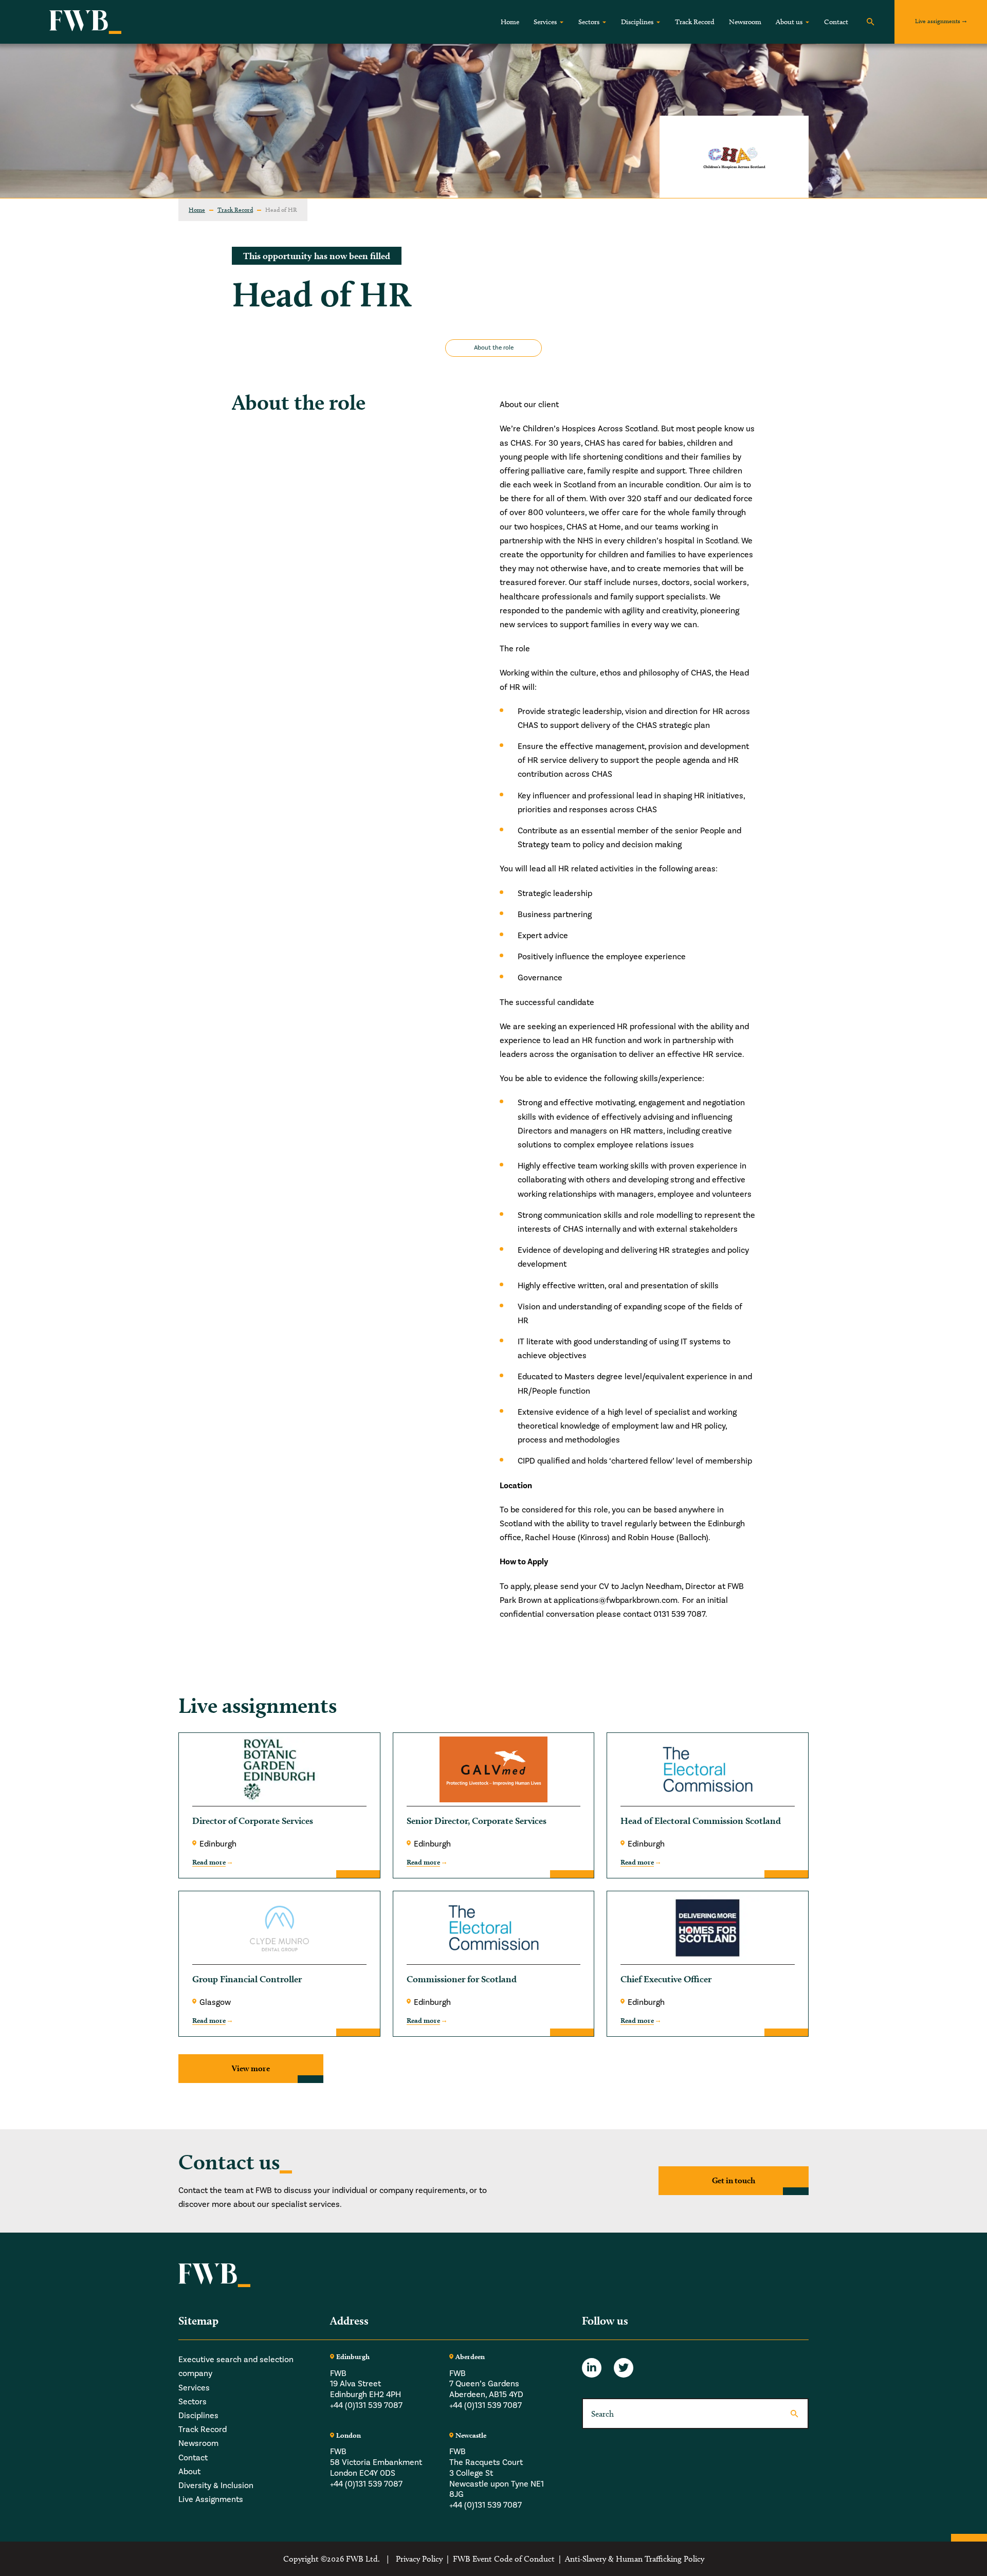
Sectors (589, 22)
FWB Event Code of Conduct (504, 2559)
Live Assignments (211, 2499)
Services (545, 22)
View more (251, 2068)
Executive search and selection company (236, 2367)
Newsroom (745, 22)
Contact (836, 22)
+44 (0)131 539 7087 (366, 2405)
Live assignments (938, 21)
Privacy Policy (419, 2559)
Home (510, 22)
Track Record (695, 22)
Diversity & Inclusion (216, 2486)
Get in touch (734, 2181)
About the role (494, 348)
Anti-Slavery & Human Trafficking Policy (635, 2559)
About (189, 2471)
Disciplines (637, 22)
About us (789, 22)
